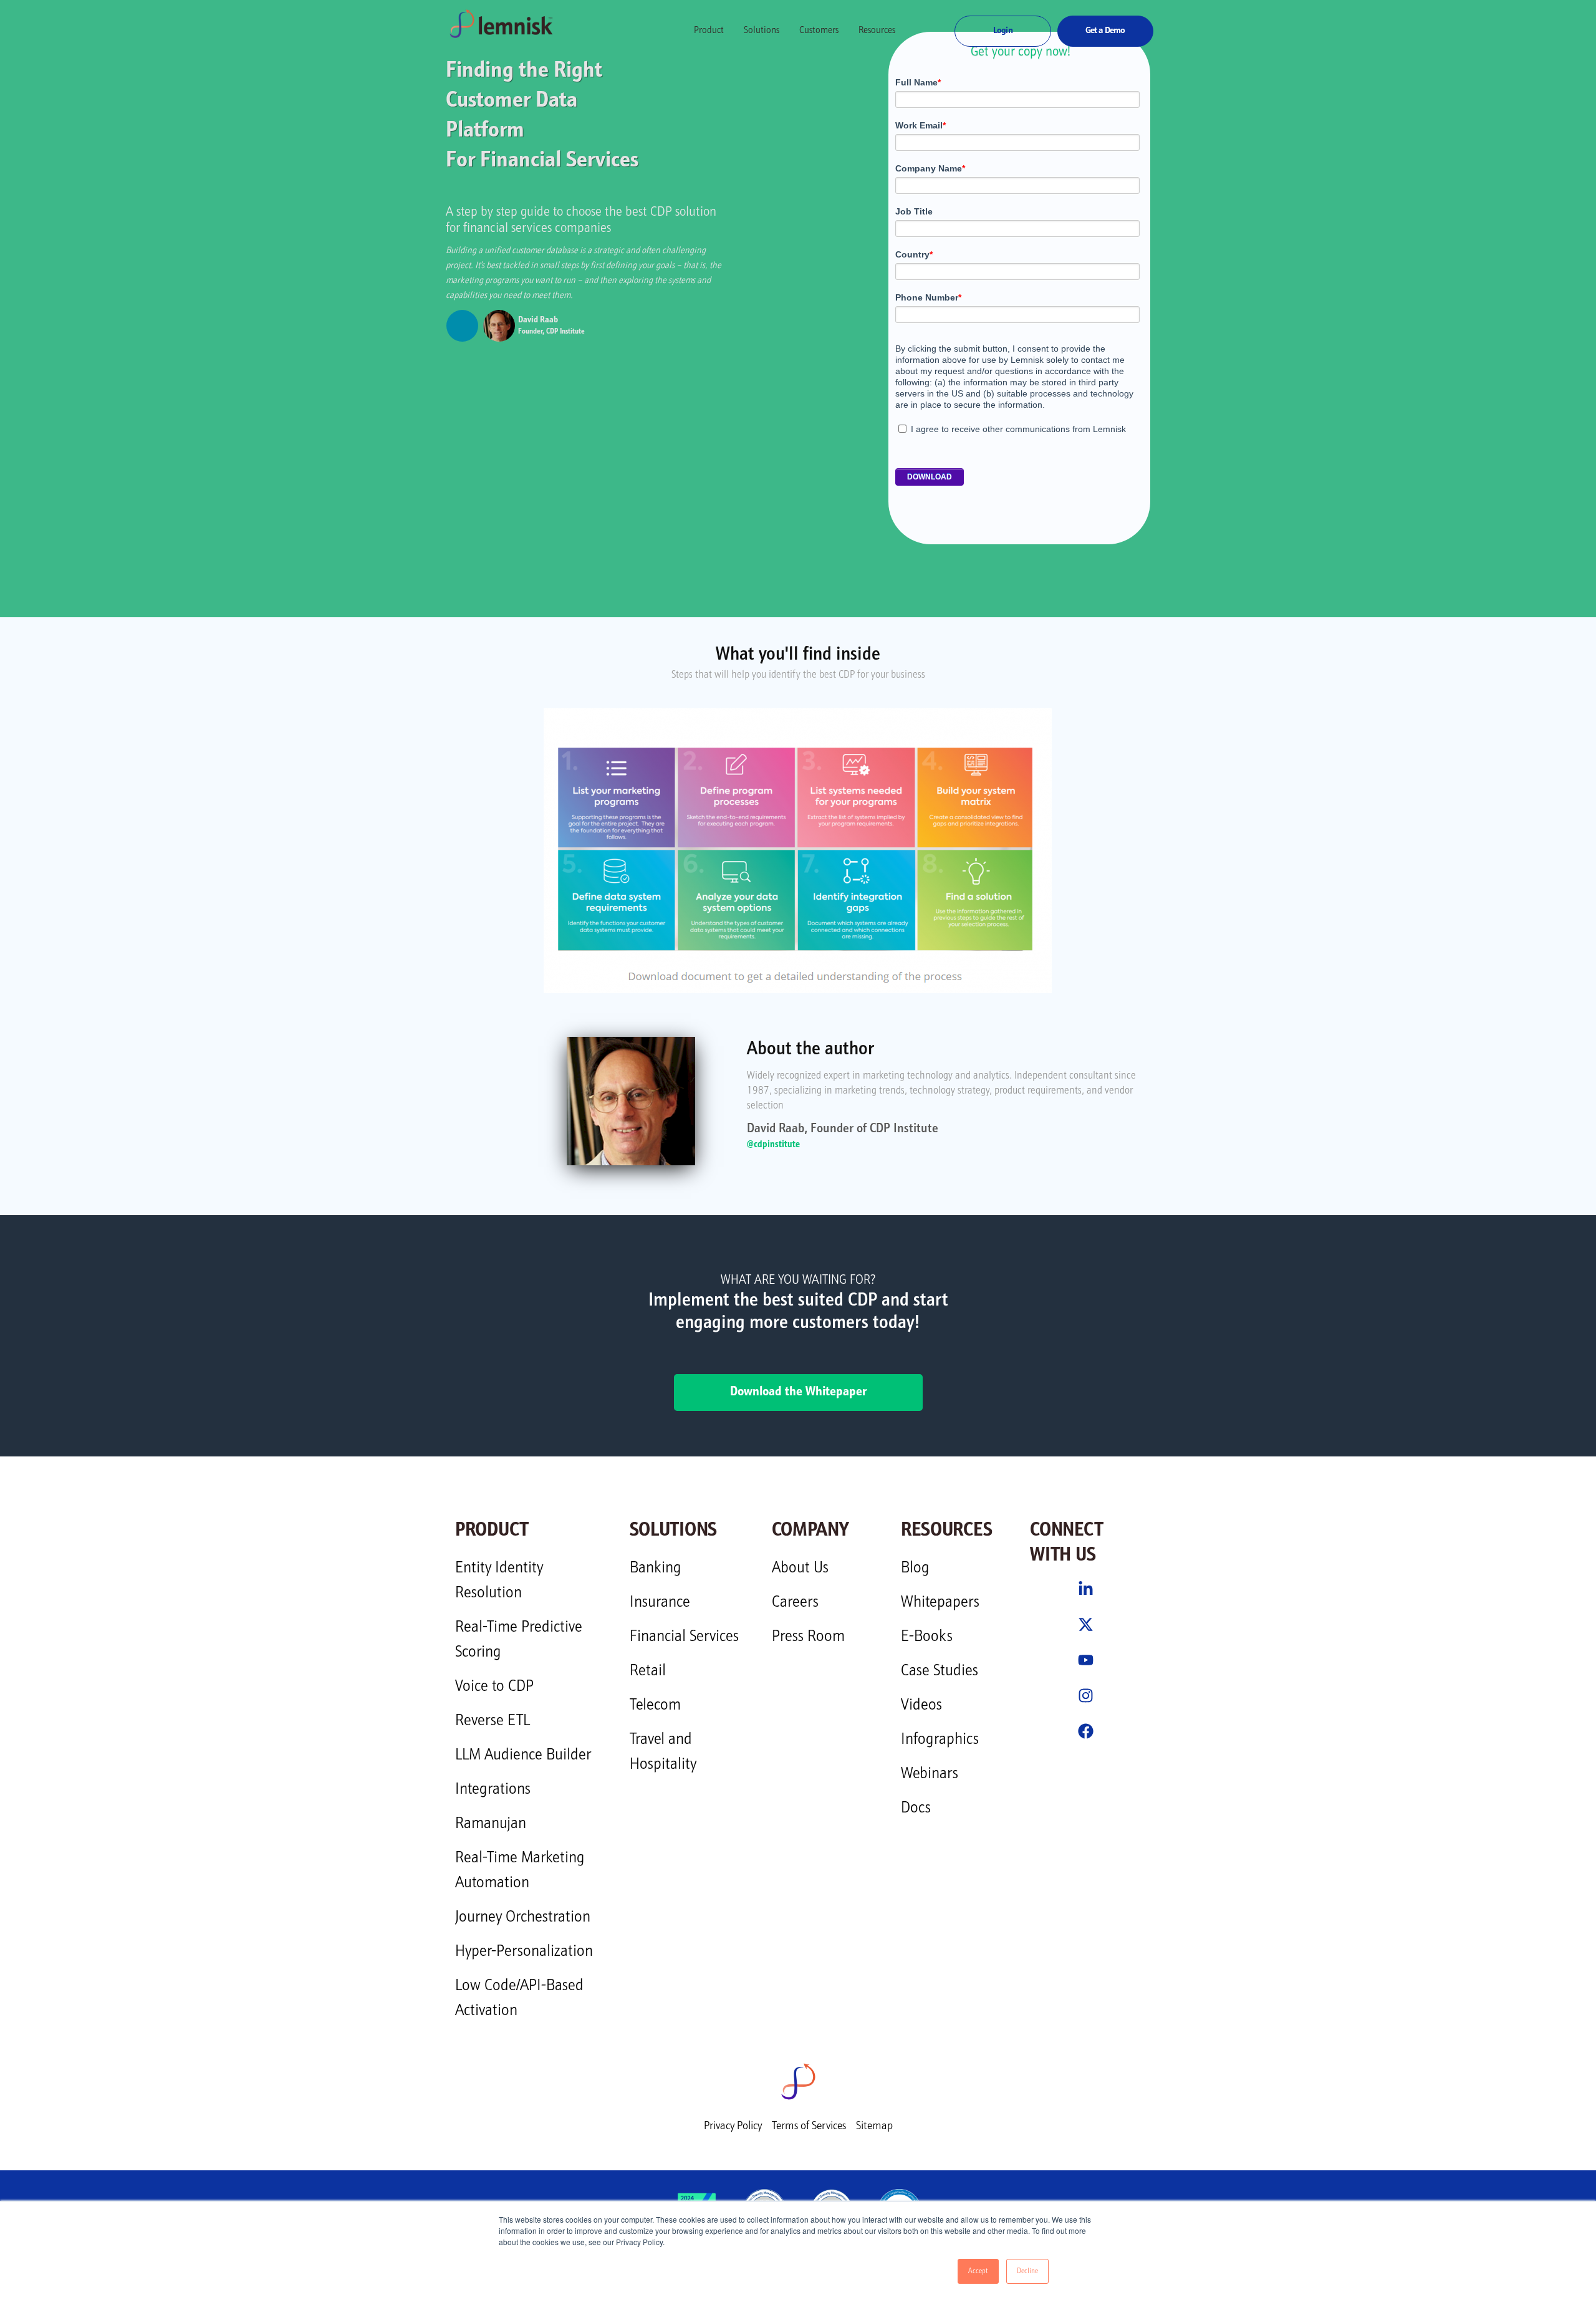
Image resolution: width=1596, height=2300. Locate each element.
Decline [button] (1027, 2271)
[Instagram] (1086, 1696)
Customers (819, 31)
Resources (877, 31)
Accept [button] (978, 2271)
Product (709, 31)
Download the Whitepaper (798, 1393)
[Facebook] (1086, 1731)
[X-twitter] (1086, 1624)
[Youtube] (1086, 1660)
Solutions (762, 31)
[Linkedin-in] (1086, 1589)
